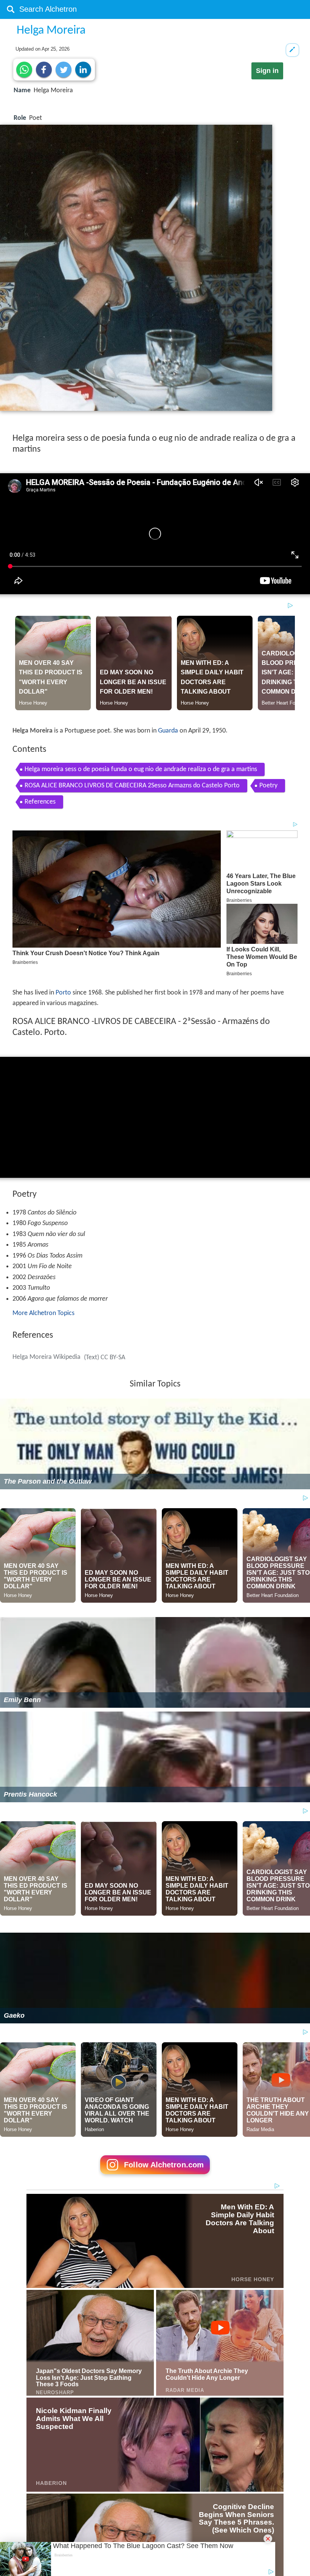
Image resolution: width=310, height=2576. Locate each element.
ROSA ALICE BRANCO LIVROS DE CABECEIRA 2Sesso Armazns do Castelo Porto (132, 786)
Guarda (168, 731)
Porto (63, 993)
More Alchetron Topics (43, 1313)
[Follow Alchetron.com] (155, 2177)
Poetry (268, 786)
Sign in (267, 71)
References (40, 802)
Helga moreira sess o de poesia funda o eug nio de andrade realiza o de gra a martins (141, 769)
